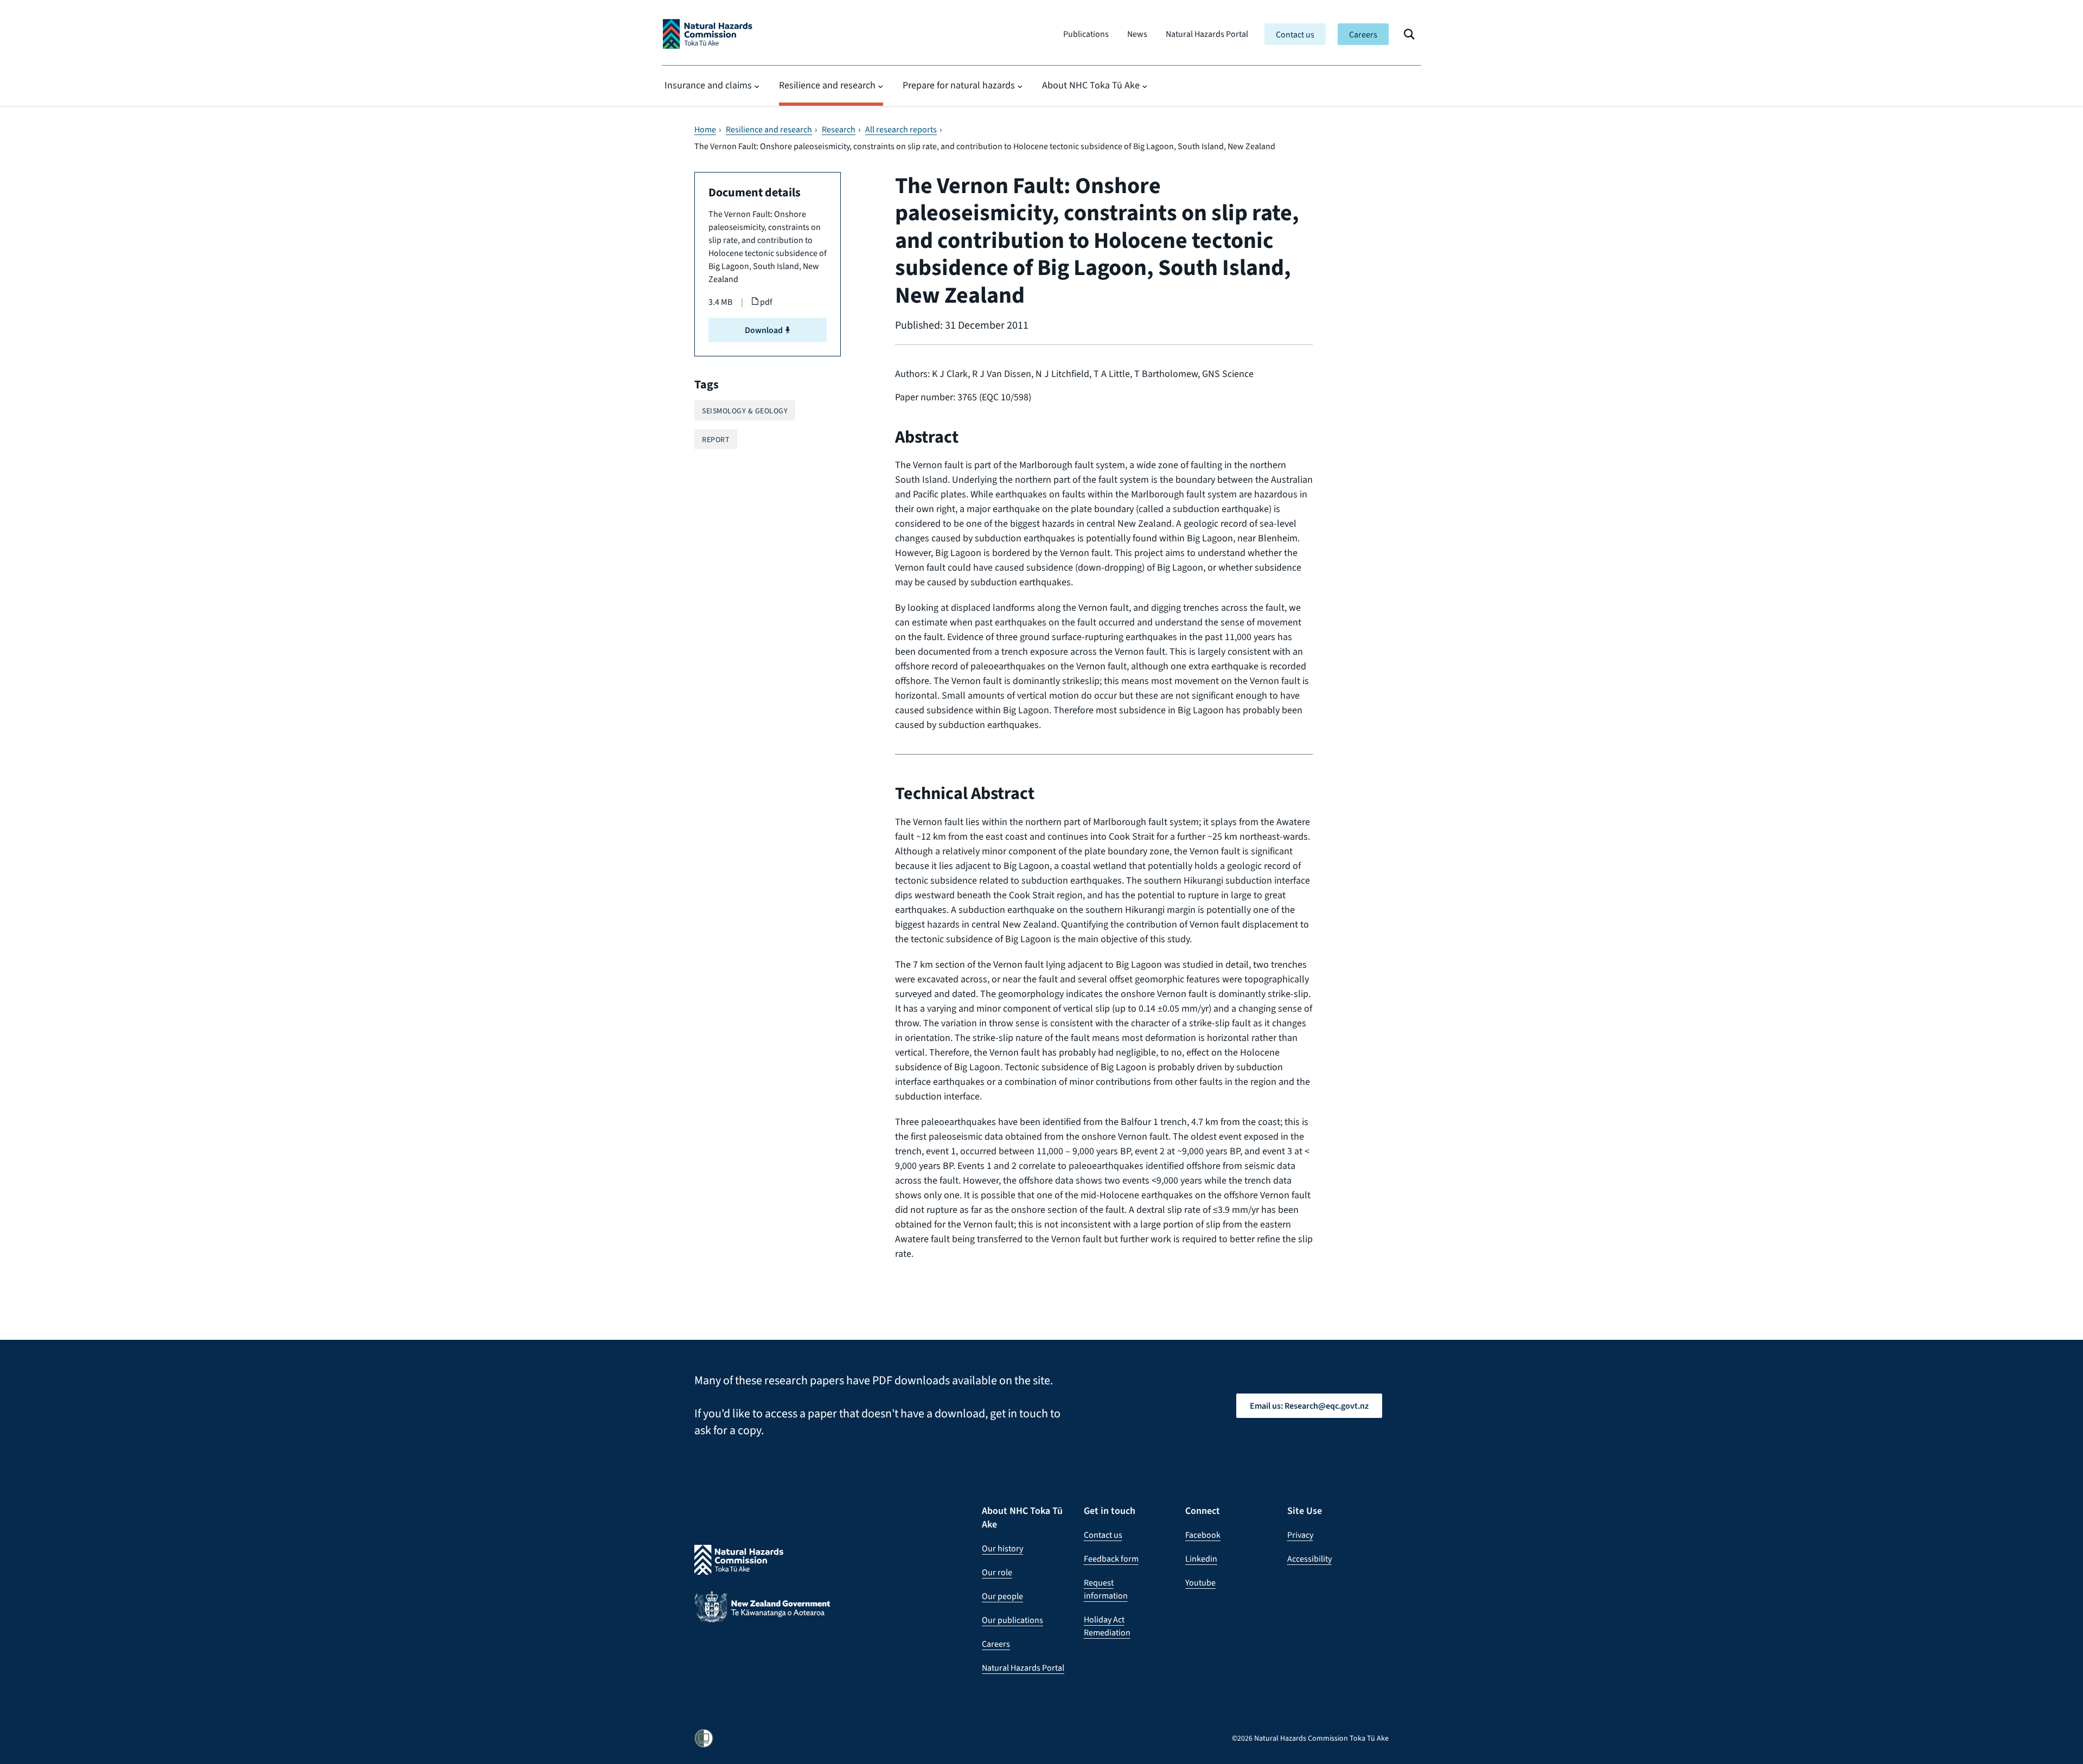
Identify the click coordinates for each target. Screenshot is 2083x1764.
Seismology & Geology (745, 411)
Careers (1363, 34)
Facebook (1203, 1535)
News (1137, 34)
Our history (1002, 1548)
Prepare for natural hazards (959, 85)
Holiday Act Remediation (1107, 1626)
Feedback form (1111, 1559)
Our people (1002, 1596)
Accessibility (1309, 1559)
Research (839, 130)
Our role (997, 1572)
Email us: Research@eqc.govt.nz (1309, 1406)
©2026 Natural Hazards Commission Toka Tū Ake (1310, 1738)
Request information (1106, 1589)
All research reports (901, 130)
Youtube (1200, 1583)
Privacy (1300, 1535)
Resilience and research (827, 85)
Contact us (1295, 34)
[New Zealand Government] (762, 1615)
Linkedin (1201, 1559)
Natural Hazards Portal (1207, 34)
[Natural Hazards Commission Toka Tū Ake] (708, 34)
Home (705, 130)
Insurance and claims (708, 85)
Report (716, 440)
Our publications (1012, 1620)
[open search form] (1409, 34)
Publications (1086, 34)
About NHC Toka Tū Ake (1091, 85)
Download (765, 330)
